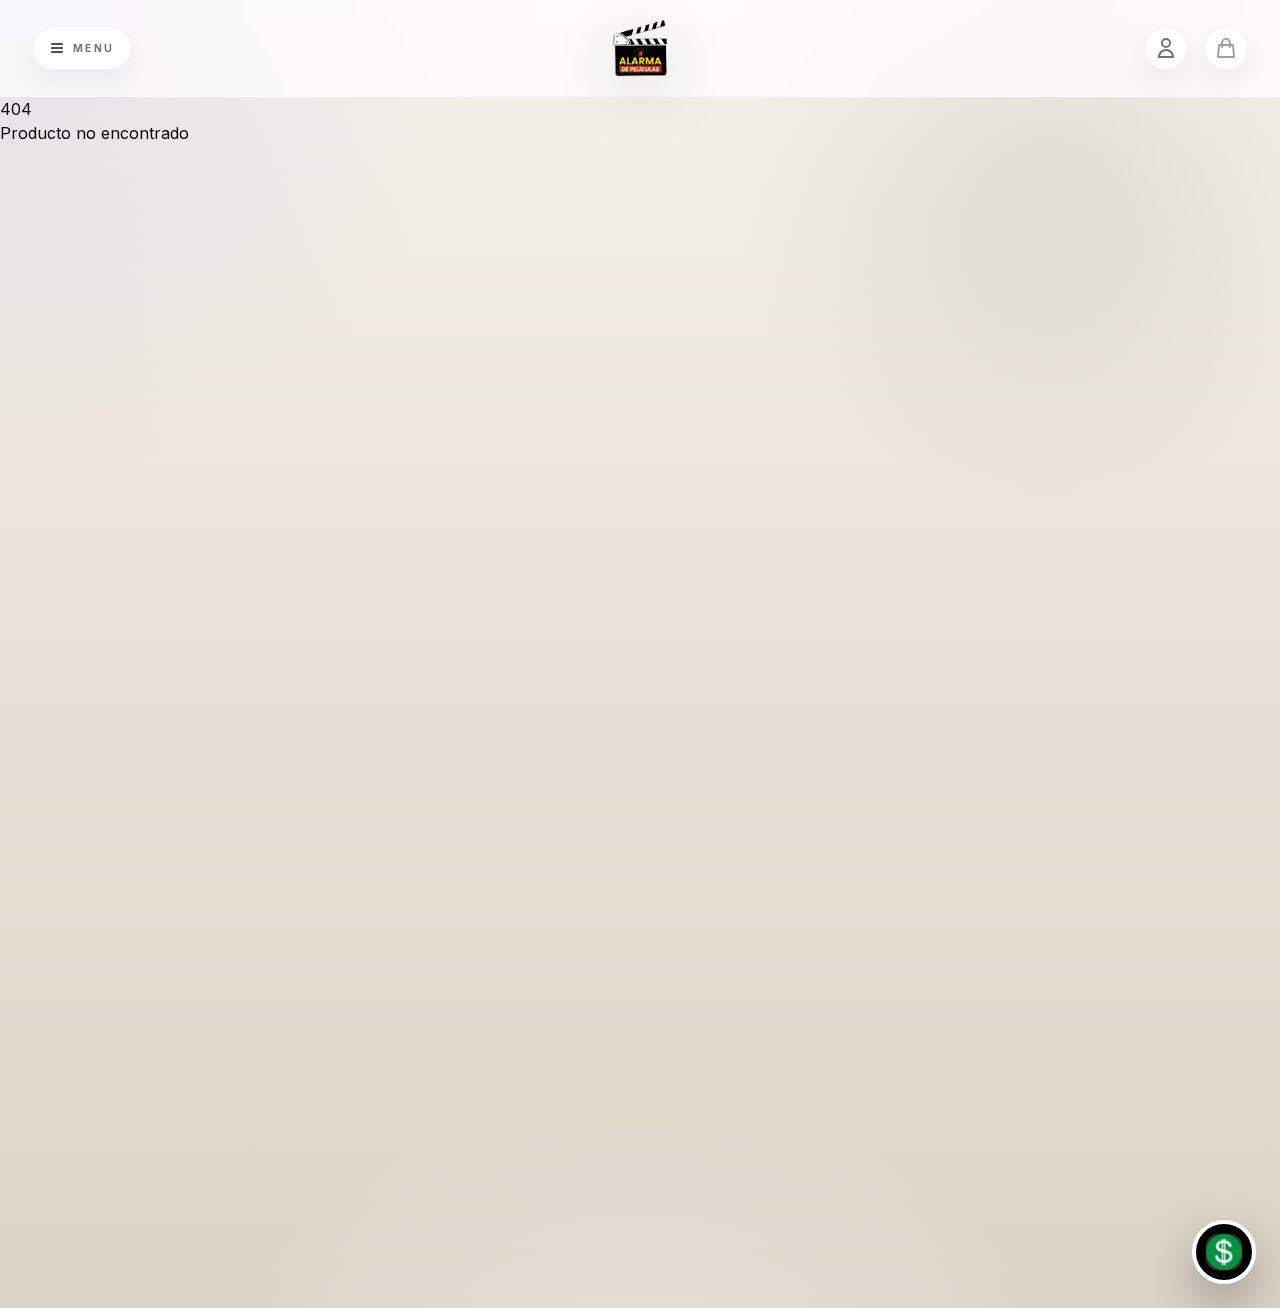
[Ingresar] (1166, 48)
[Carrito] (1226, 48)
